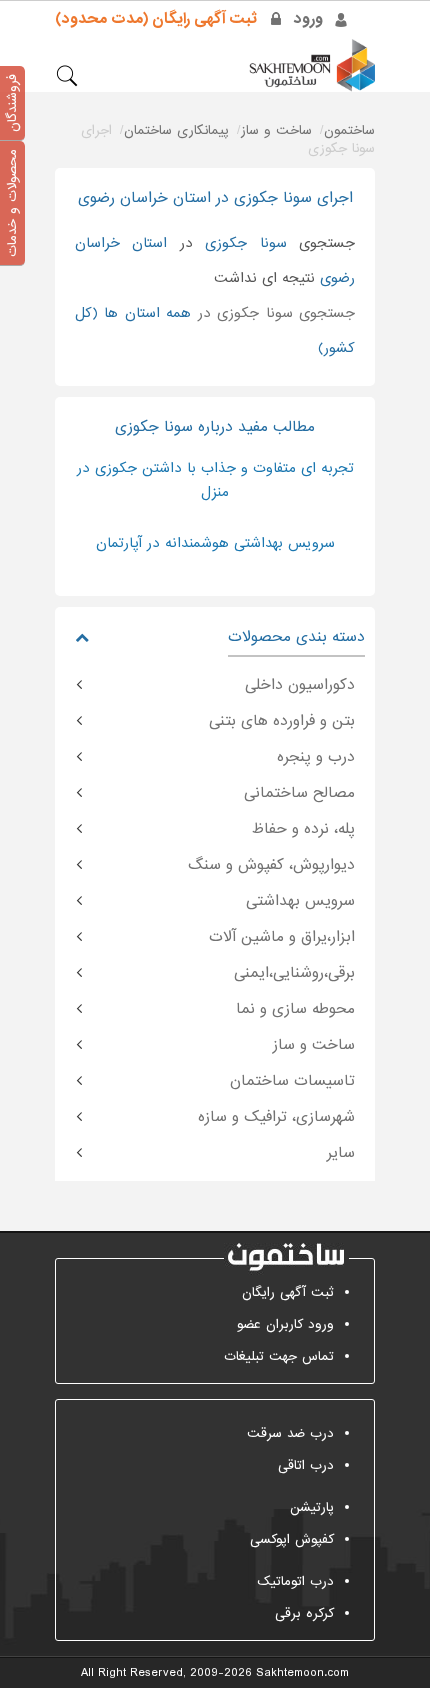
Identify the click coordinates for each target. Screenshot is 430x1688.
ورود (308, 19)
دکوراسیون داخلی (300, 685)
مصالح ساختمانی (299, 793)
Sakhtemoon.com (302, 1673)
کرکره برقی (304, 1613)
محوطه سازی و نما (295, 1009)
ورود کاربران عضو (285, 1324)
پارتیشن (312, 1507)
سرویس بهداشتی (300, 901)
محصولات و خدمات (12, 203)
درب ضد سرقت (290, 1433)
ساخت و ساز (314, 1045)
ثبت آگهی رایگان (288, 1292)
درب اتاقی (306, 1465)
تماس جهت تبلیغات (279, 1356)
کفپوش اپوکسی (292, 1539)
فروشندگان (12, 103)
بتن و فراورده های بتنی (282, 721)
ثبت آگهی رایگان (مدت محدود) (156, 19)
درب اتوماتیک (295, 1581)
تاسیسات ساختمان (292, 1081)
